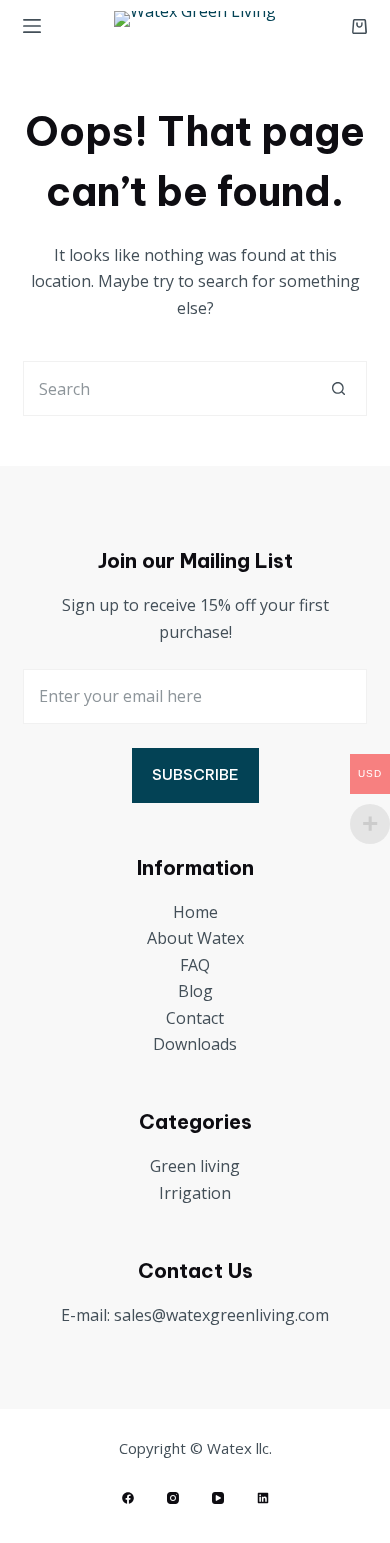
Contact (195, 1018)
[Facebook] (128, 1498)
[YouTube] (218, 1498)
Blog (195, 991)
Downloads (195, 1044)
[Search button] (339, 388)
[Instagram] (173, 1498)
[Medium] (263, 1498)
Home (195, 912)
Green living (195, 1166)
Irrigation (195, 1193)
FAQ (195, 965)
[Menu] (32, 26)
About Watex (195, 938)
